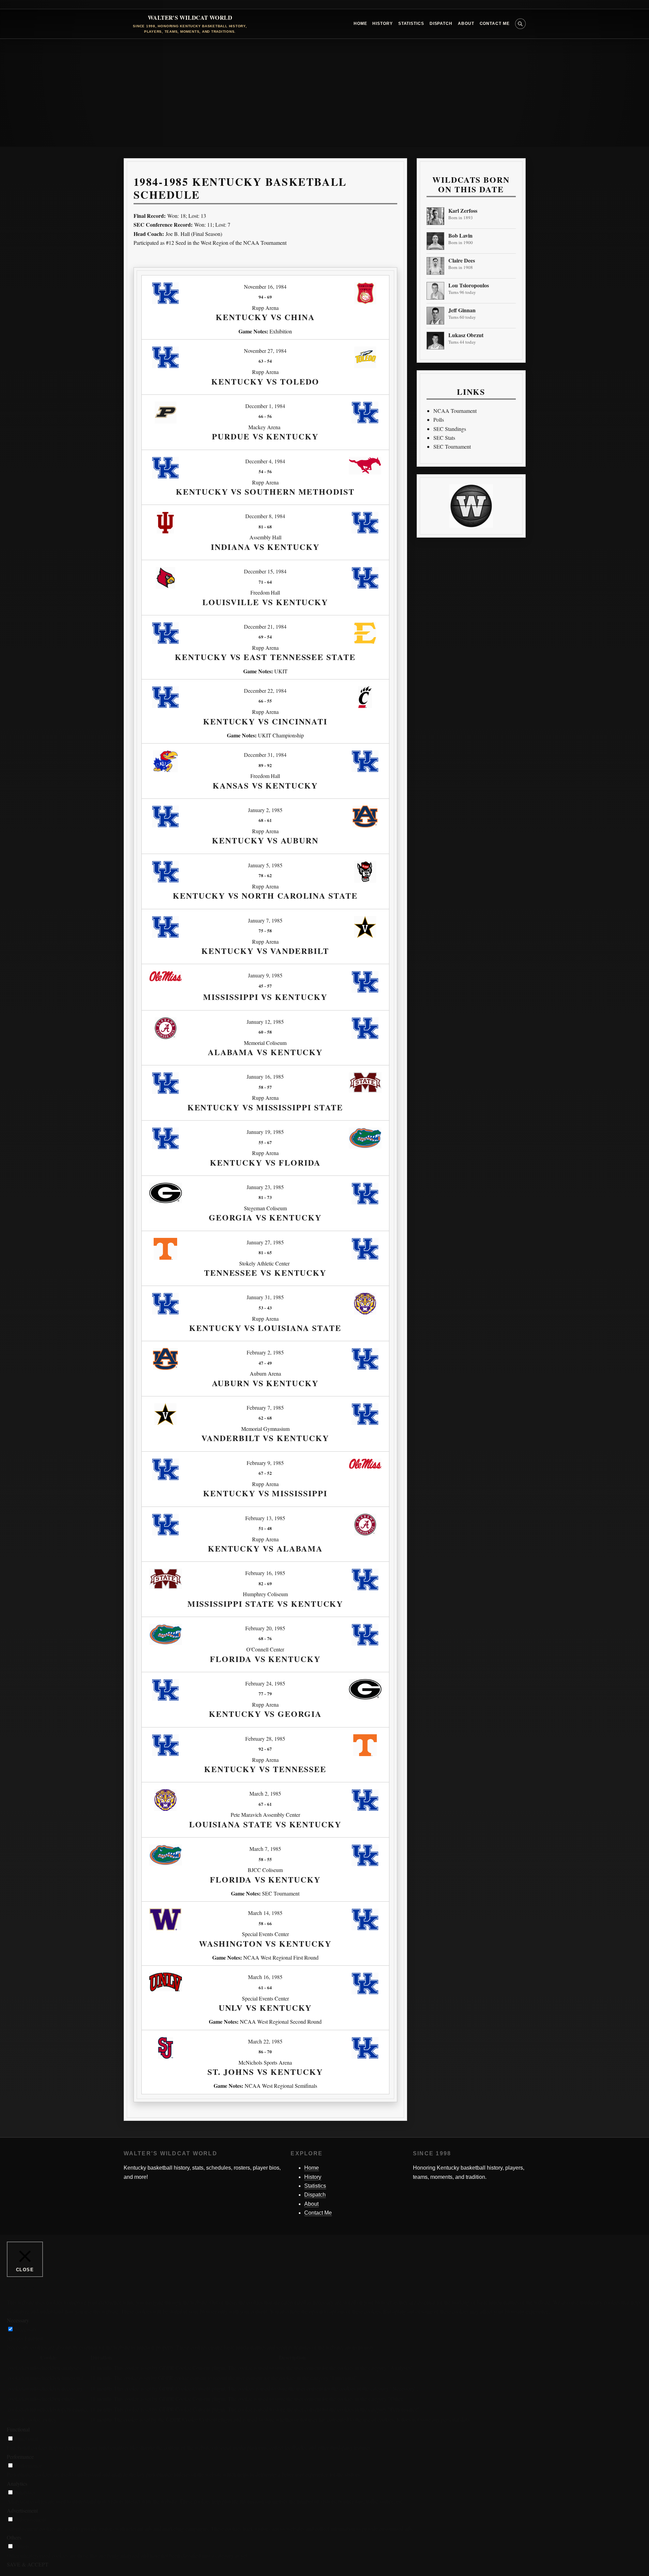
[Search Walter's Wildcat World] (520, 24)
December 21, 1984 (265, 626)
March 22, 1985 (265, 2041)
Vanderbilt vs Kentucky (265, 1438)
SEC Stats (444, 438)
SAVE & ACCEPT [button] (28, 2564)
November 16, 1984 (265, 287)
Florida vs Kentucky (265, 1659)
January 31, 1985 (265, 1297)
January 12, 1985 (265, 1022)
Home (360, 24)
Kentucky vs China (265, 317)
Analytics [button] (17, 2483)
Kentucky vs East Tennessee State (265, 657)
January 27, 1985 (265, 1242)
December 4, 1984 (265, 461)
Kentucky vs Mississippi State (265, 1107)
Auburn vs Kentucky (265, 1383)
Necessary (26, 2329)
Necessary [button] (18, 2320)
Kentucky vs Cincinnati (265, 721)
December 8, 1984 (265, 516)
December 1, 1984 (265, 406)
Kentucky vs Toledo (265, 381)
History (382, 24)
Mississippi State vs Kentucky (265, 1604)
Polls (439, 420)
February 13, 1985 (265, 1518)
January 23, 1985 (265, 1187)
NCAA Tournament (455, 411)
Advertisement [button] (22, 2510)
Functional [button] (18, 2429)
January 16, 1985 (265, 1076)
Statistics (411, 24)
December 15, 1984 (265, 571)
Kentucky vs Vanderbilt (265, 951)
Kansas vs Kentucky (265, 785)
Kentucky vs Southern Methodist (265, 491)
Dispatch (441, 24)
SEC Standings (450, 429)
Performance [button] (20, 2457)
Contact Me (495, 24)
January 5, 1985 (265, 865)
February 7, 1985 (265, 1407)
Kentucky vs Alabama (265, 1548)
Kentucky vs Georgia (265, 1714)
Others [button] (14, 2537)
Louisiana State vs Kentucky (265, 1824)
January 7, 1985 (265, 920)
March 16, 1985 (265, 1977)
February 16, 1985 (265, 1573)
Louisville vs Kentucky (265, 602)
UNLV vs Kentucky (265, 2008)
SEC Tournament (452, 446)
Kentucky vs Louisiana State (265, 1328)
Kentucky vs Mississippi (265, 1493)
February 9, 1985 (265, 1463)
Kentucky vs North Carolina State (265, 895)
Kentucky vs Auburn (265, 840)
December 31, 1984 (265, 755)
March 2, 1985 (265, 1793)
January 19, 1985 (265, 1132)
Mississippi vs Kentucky (265, 997)
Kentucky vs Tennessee (265, 1769)
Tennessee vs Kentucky (265, 1272)
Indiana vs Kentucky (265, 547)
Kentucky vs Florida (265, 1162)
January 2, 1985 (265, 810)
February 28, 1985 (265, 1739)
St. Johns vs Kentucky (265, 2072)
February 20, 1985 (265, 1628)
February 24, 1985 (265, 1683)
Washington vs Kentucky (265, 1943)
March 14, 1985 (265, 1913)
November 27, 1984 (265, 351)
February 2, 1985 (265, 1352)
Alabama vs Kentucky (265, 1052)
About (466, 24)
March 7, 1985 (265, 1849)
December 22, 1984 (265, 691)
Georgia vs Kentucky (265, 1217)
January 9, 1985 (265, 975)
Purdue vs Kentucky (265, 436)
